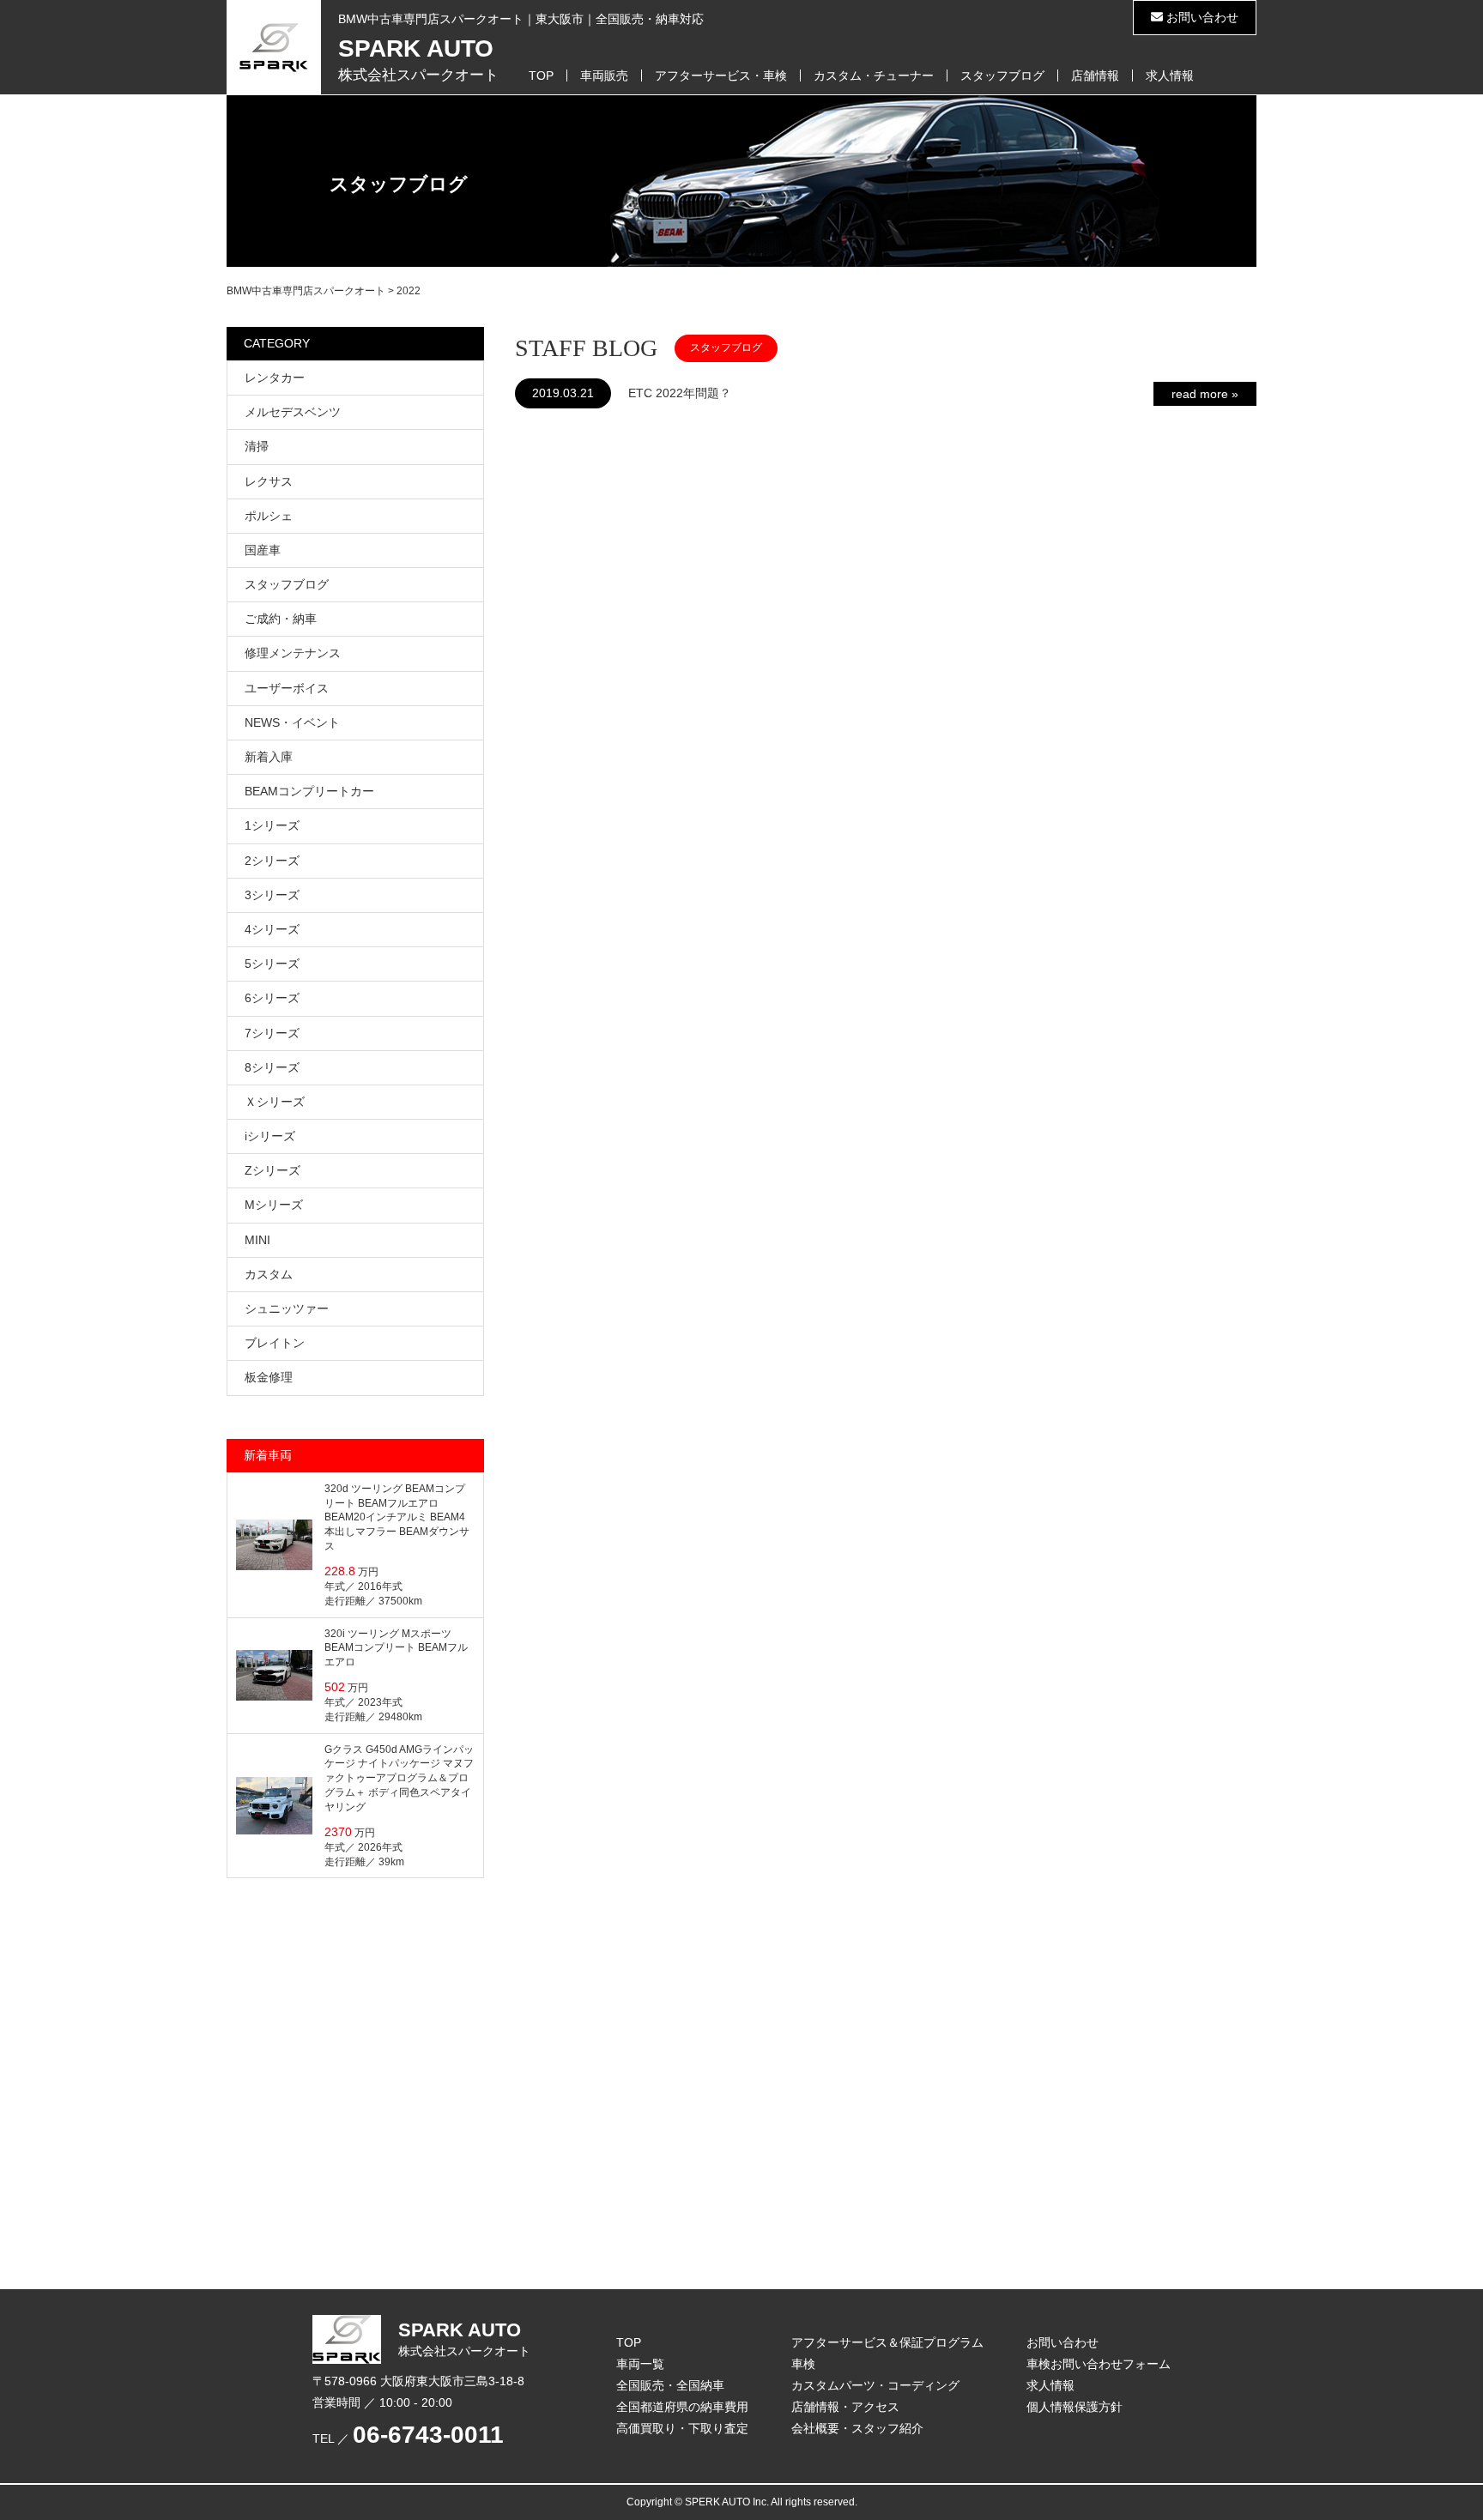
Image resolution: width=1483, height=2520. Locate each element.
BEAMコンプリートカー (309, 791)
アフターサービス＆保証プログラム (887, 2342)
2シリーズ (272, 861)
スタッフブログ (1002, 76)
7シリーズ (272, 1033)
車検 (803, 2364)
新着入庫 (269, 757)
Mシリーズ (274, 1205)
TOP (541, 76)
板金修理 (269, 1377)
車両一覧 (640, 2364)
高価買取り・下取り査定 (682, 2428)
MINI (257, 1240)
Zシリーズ (272, 1170)
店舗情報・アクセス (845, 2407)
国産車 (263, 550)
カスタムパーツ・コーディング (875, 2385)
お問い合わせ (1201, 17)
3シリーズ (272, 895)
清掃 (257, 446)
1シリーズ (272, 825)
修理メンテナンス (293, 653)
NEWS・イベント (292, 722)
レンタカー (275, 378)
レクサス (269, 481)
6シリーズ (272, 998)
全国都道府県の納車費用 (682, 2407)
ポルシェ (269, 516)
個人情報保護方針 (1074, 2407)
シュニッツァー (287, 1308)
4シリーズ (272, 929)
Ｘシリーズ (275, 1102)
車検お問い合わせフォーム (1099, 2364)
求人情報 (1170, 76)
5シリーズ (272, 964)
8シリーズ (272, 1067)
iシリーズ (270, 1136)
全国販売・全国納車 (670, 2385)
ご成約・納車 (281, 619)
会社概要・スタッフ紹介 (857, 2428)
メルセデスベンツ (293, 412)
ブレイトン (275, 1343)
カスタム (269, 1274)
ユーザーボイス (287, 688)
